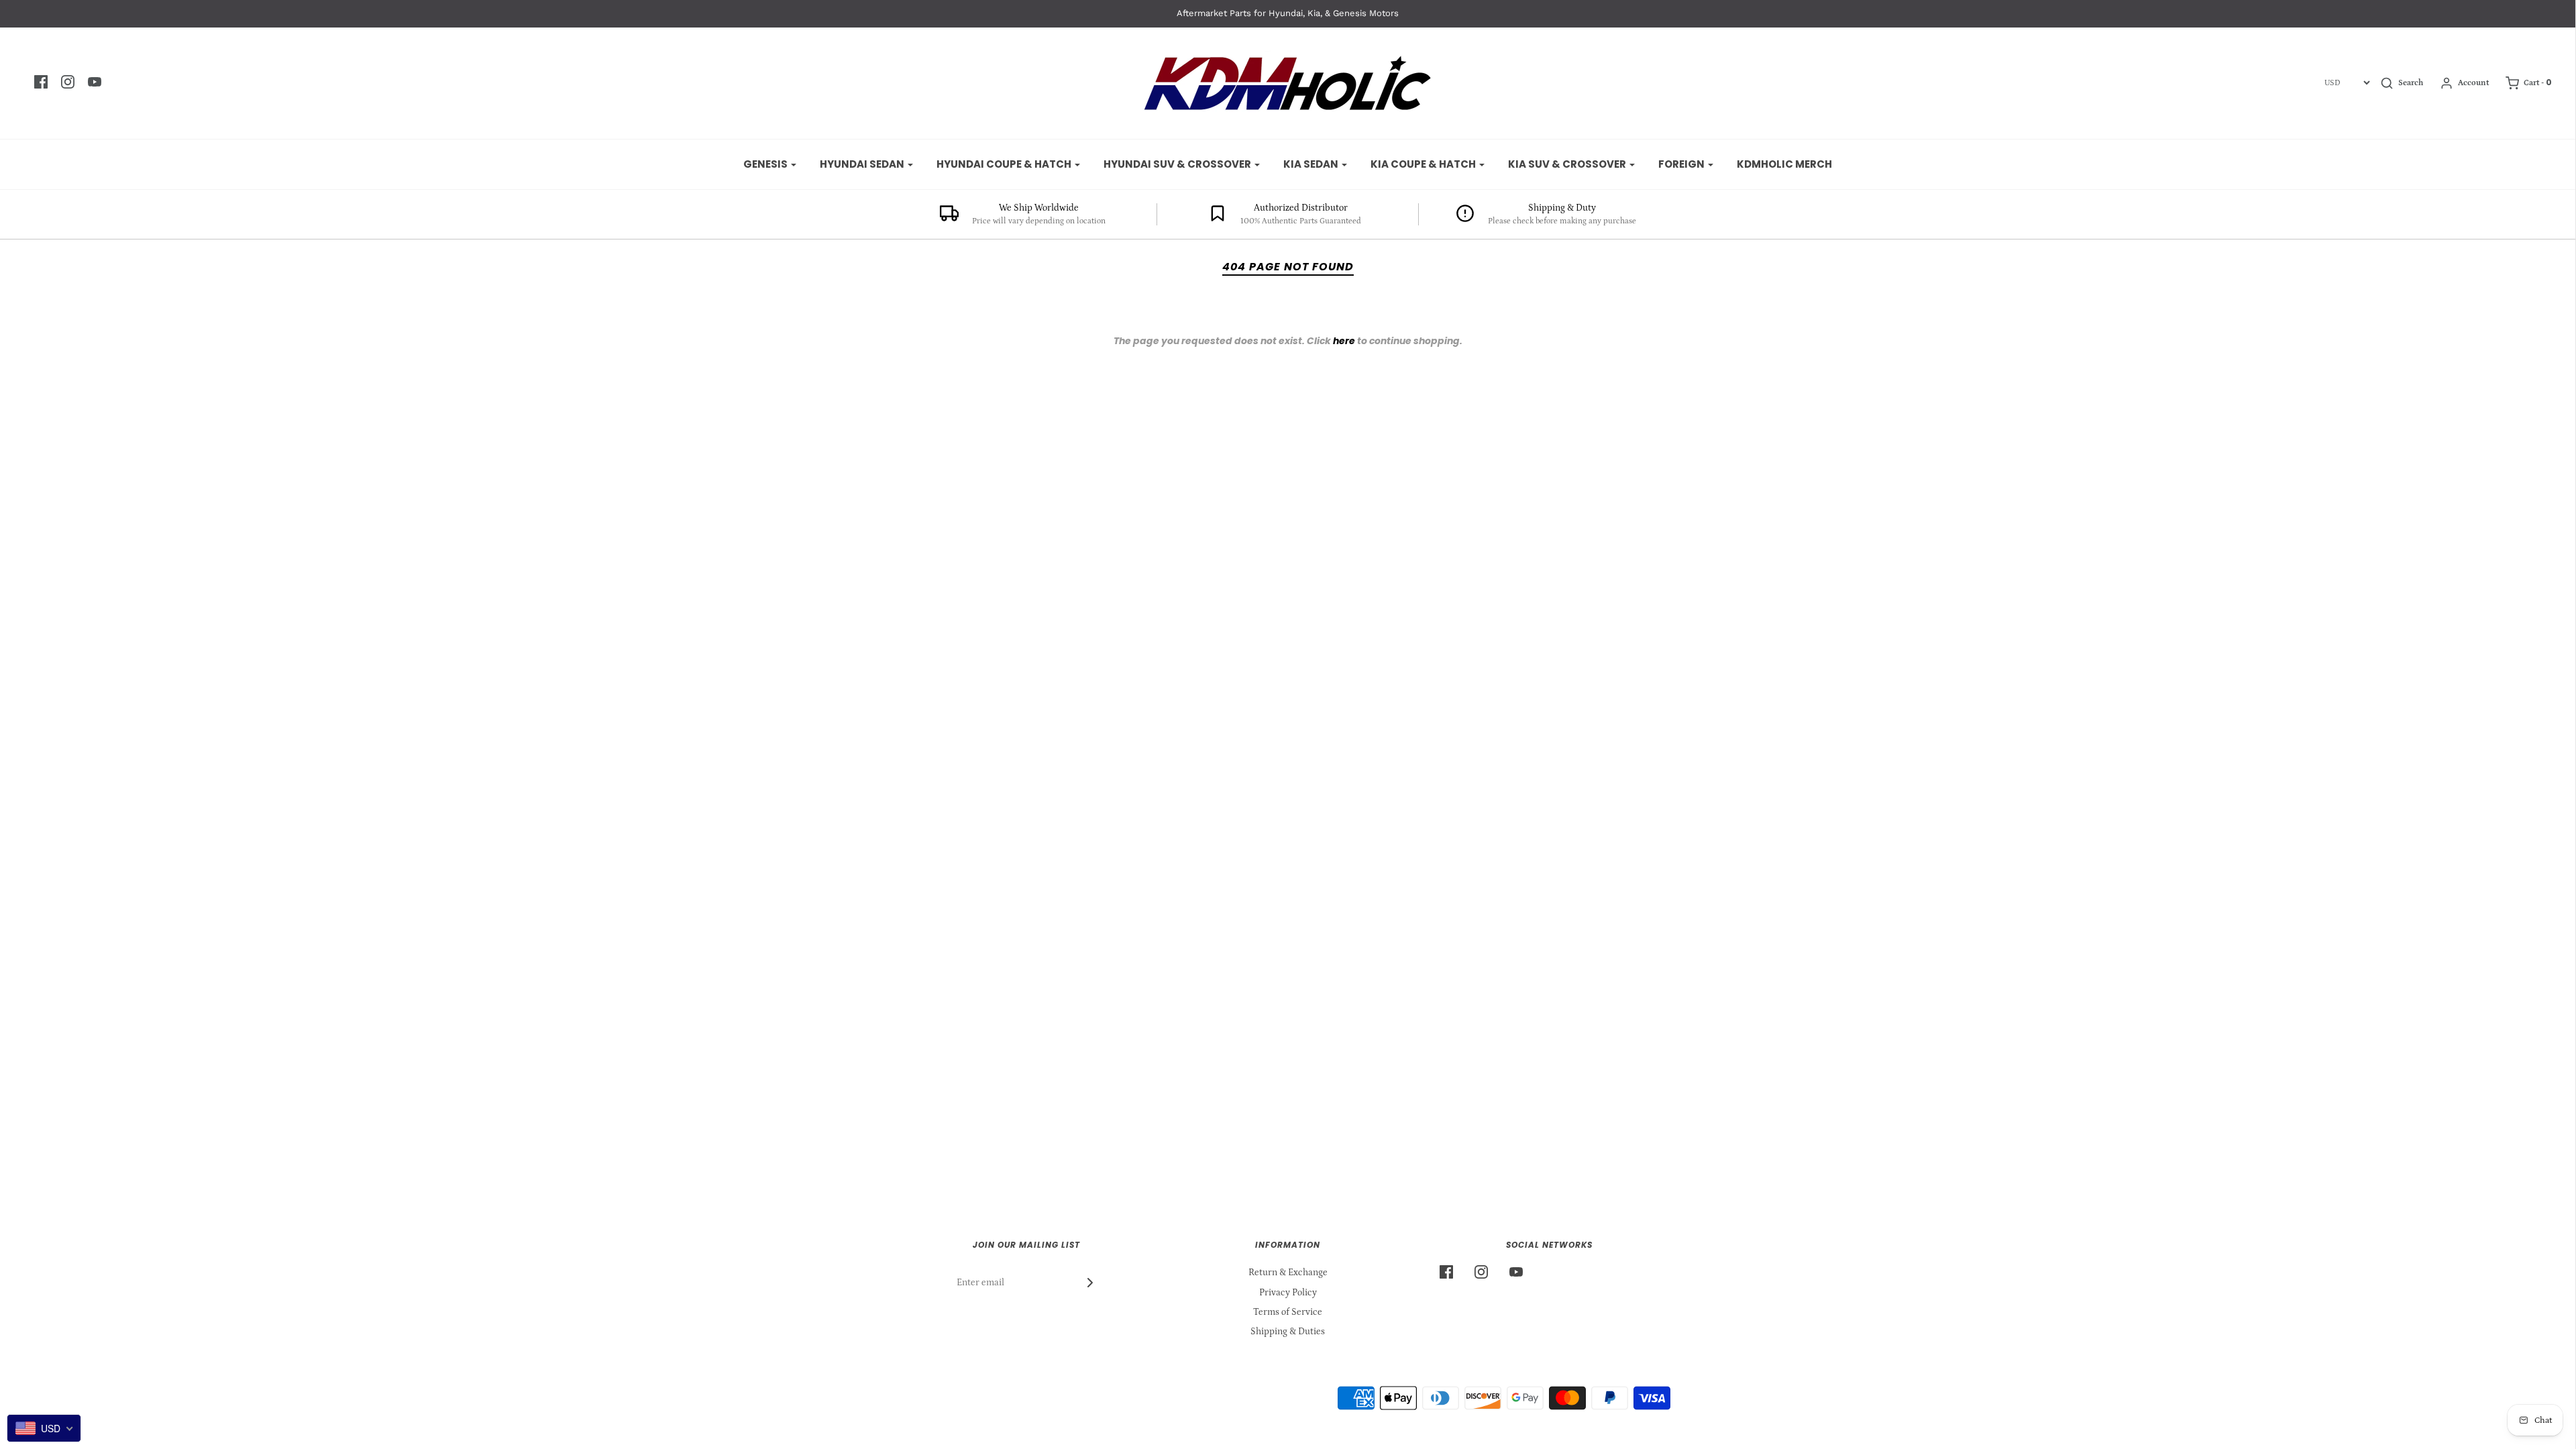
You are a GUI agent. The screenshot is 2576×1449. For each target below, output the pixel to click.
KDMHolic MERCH (1784, 164)
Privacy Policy (1288, 1293)
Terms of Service (1288, 1312)
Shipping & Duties (1288, 1332)
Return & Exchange (1288, 1273)
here (1344, 341)
